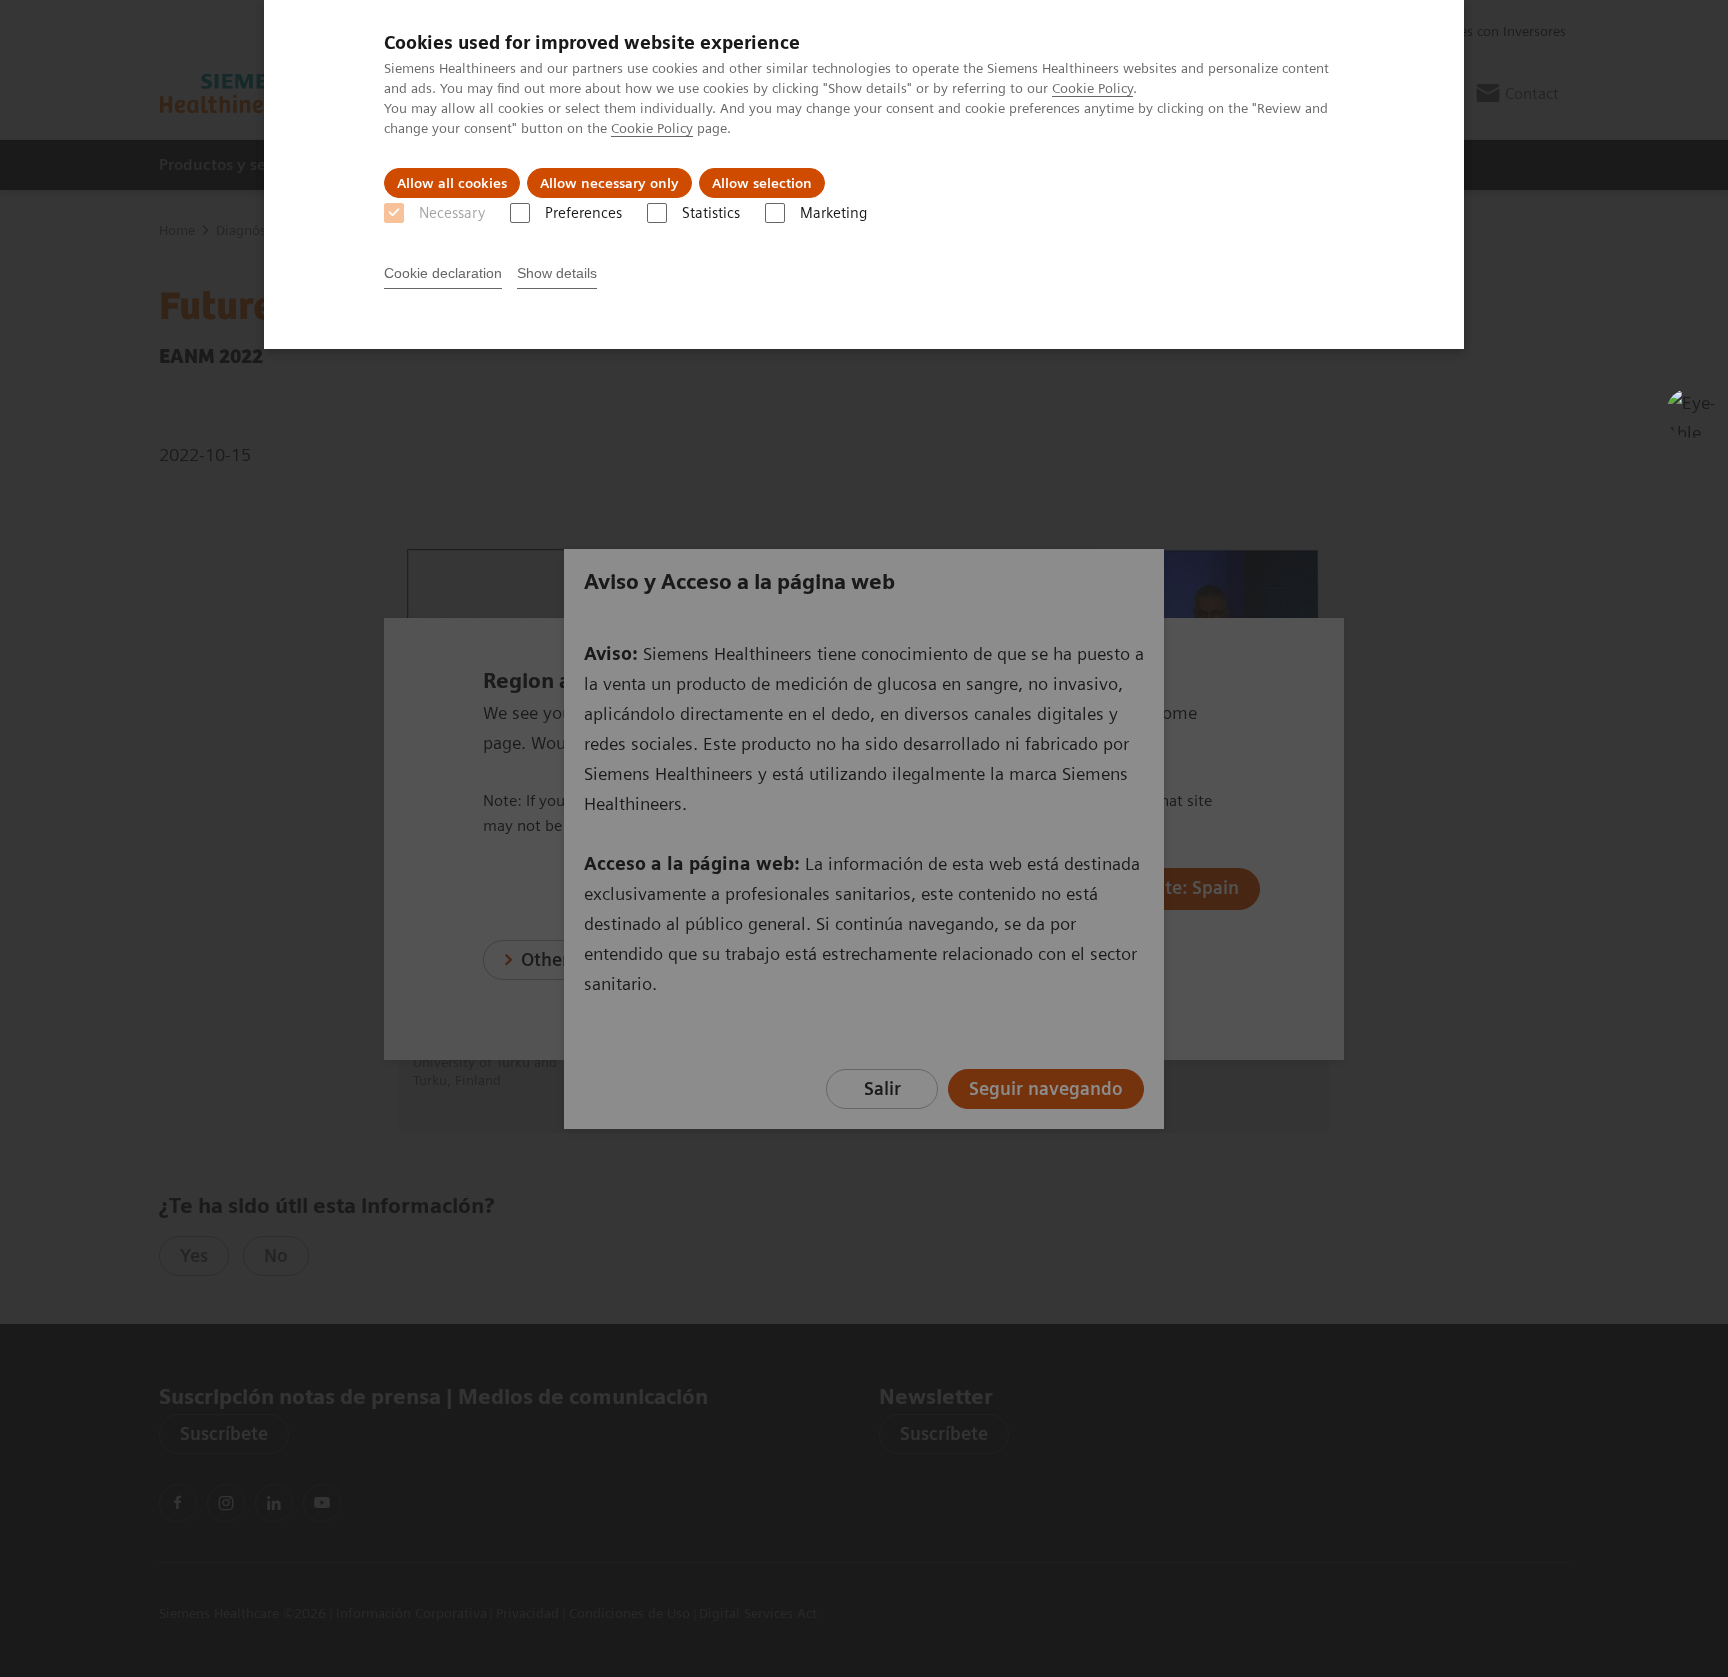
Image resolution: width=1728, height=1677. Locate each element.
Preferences (583, 213)
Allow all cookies (452, 183)
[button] (1691, 413)
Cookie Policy (1092, 88)
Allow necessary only (609, 183)
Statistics (711, 213)
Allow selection (762, 183)
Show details (557, 273)
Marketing (833, 213)
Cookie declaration (443, 273)
